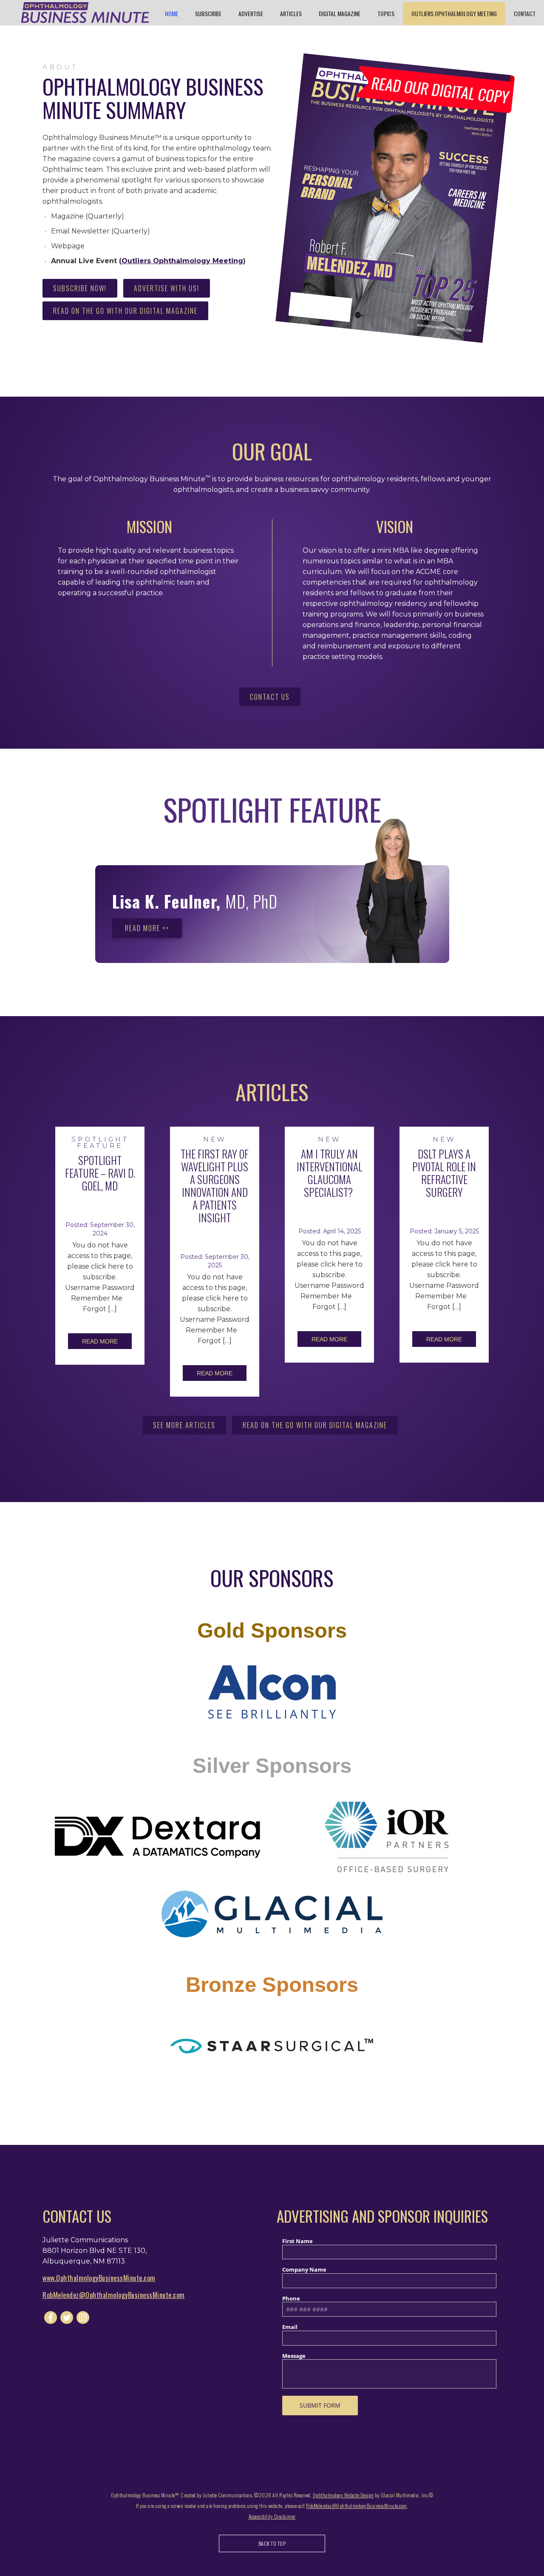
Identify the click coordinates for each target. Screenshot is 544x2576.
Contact (525, 13)
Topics (386, 13)
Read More (100, 1341)
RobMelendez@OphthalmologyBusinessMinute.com (114, 2295)
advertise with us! (167, 288)
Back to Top (272, 2543)
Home (171, 13)
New (215, 1139)
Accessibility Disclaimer (272, 2516)
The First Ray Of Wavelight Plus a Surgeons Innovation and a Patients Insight (215, 1186)
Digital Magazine (340, 13)
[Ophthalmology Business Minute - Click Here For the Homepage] (85, 13)
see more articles (184, 1425)
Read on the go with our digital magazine (125, 311)
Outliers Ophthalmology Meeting (454, 13)
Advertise (251, 13)
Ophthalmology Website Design (343, 2495)
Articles (291, 13)
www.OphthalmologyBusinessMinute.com (99, 2278)
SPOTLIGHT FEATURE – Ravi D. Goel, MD (100, 1173)
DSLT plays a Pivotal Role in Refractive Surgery (444, 1173)
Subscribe (208, 13)
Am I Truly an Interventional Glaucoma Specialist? (330, 1173)
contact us (270, 697)
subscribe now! (80, 288)
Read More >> (147, 928)
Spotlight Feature (100, 1142)
